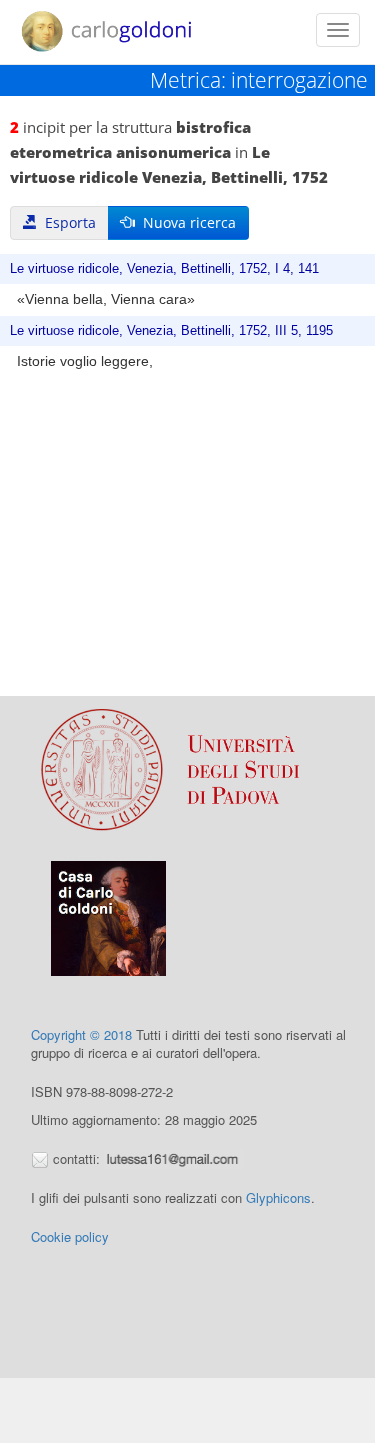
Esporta (66, 222)
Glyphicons (278, 1197)
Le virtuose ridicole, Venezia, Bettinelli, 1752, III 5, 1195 (171, 331)
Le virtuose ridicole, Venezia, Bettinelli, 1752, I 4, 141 (164, 269)
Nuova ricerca (185, 222)
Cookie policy (70, 1236)
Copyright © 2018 (81, 1034)
